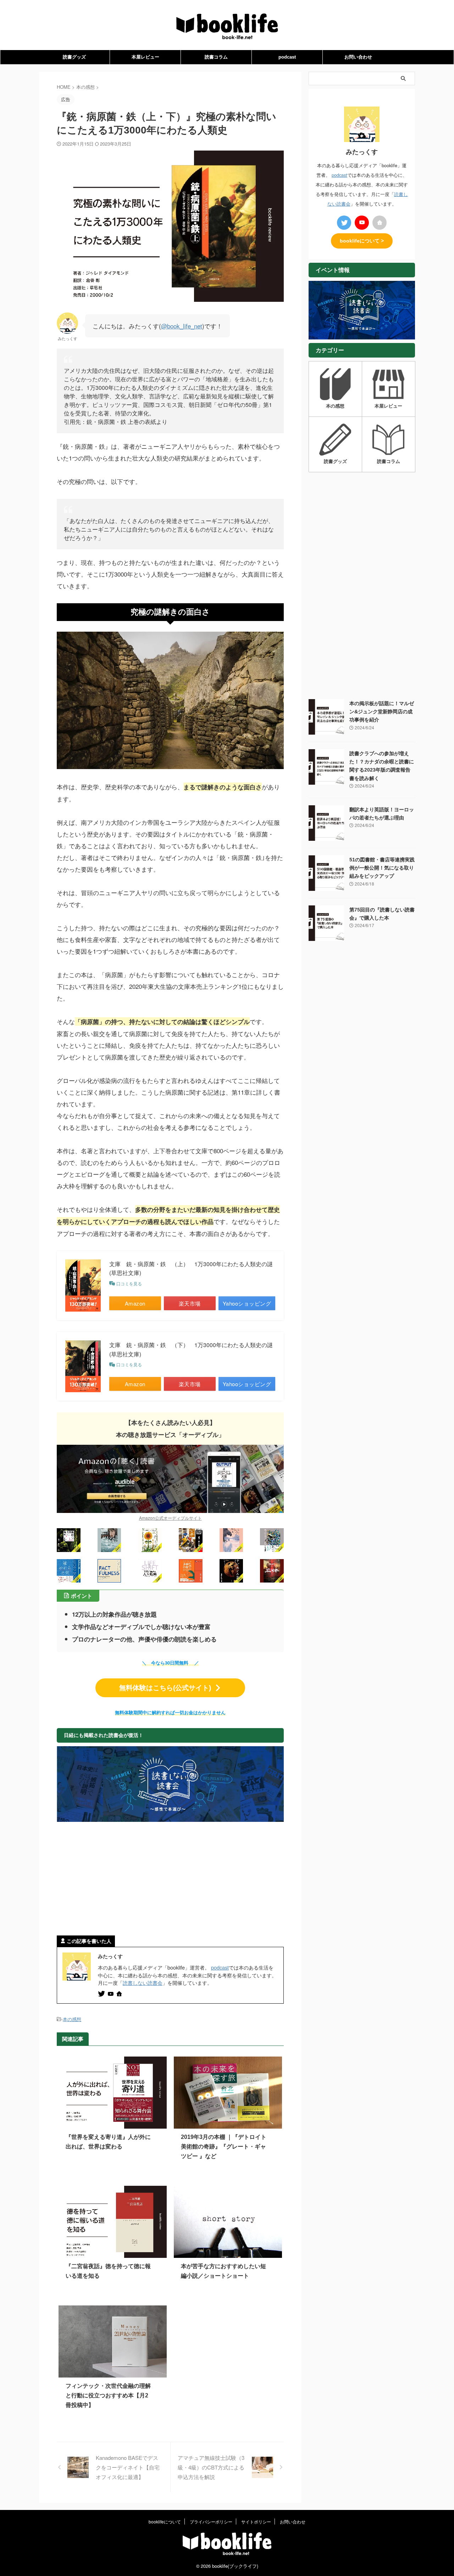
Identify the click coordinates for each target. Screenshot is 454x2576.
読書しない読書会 (143, 1983)
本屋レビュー (145, 57)
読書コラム (216, 57)
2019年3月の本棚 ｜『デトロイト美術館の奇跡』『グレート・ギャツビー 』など (224, 2147)
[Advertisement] (170, 1879)
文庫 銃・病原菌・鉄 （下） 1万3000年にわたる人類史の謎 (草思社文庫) (191, 1349)
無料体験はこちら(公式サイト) (165, 1688)
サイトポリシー (256, 2521)
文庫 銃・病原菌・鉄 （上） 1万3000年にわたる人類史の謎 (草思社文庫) (191, 1268)
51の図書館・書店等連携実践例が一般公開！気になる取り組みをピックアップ (382, 868)
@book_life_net (182, 326)
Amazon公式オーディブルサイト (170, 1518)
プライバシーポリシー (211, 2521)
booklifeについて (165, 2521)
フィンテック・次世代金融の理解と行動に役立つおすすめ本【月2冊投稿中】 (108, 2395)
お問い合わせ (358, 57)
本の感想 (72, 2019)
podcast (287, 57)
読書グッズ (74, 57)
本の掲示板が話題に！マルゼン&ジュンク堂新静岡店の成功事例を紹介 (382, 712)
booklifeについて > (362, 241)
